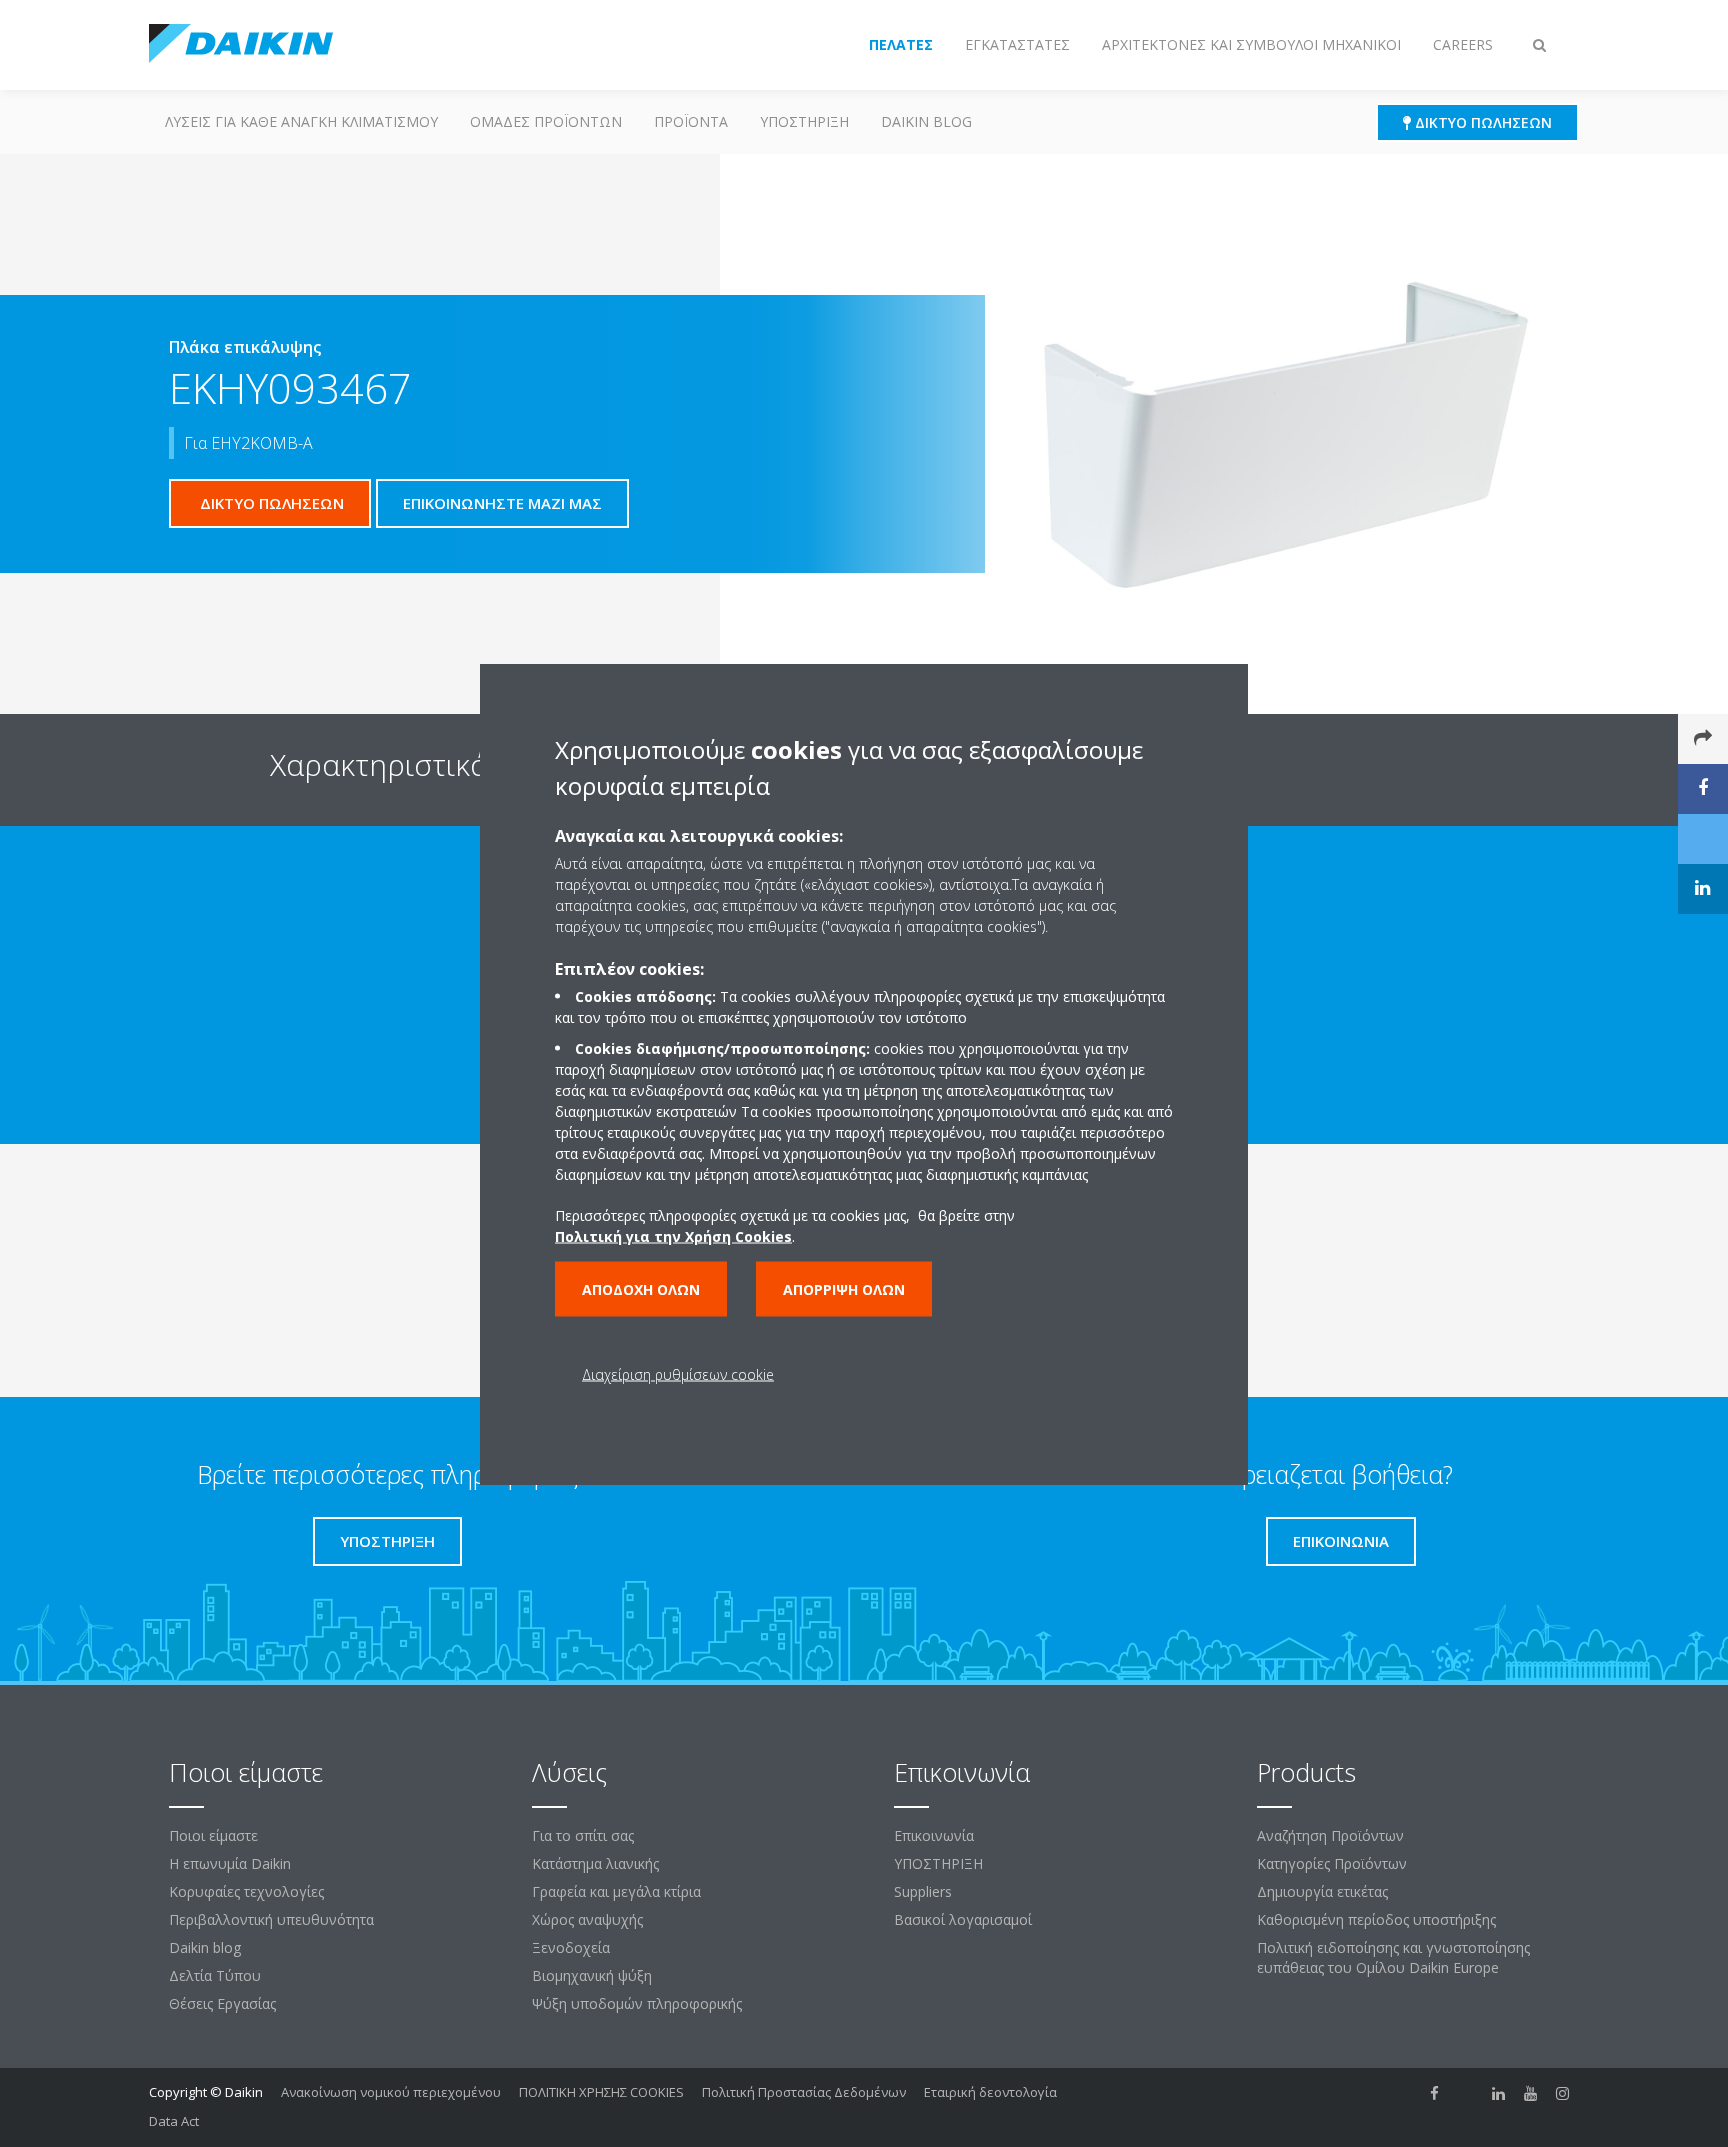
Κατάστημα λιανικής (595, 1863)
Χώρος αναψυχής (587, 1919)
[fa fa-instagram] (1563, 2094)
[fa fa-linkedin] (1499, 2094)
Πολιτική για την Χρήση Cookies (673, 1235)
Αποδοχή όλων (641, 1288)
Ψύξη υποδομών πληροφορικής (637, 2003)
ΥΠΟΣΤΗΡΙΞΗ (804, 121)
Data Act (174, 2121)
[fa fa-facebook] (1435, 2094)
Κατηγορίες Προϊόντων (1332, 1863)
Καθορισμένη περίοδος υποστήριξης (1376, 1919)
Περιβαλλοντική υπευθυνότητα (271, 1919)
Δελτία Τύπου (215, 1975)
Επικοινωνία (934, 1835)
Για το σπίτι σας (583, 1835)
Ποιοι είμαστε (213, 1835)
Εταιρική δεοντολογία (990, 2092)
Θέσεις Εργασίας (222, 2003)
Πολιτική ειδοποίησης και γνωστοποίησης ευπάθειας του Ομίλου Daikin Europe (1393, 1957)
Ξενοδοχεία (571, 1947)
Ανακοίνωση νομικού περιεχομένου (391, 2092)
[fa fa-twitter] (1467, 2094)
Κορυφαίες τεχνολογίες (246, 1891)
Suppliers (923, 1891)
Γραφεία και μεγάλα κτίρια (616, 1891)
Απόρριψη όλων (844, 1288)
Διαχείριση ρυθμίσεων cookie (678, 1373)
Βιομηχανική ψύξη (592, 1975)
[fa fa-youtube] (1531, 2094)
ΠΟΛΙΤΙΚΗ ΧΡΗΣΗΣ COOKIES (601, 2092)
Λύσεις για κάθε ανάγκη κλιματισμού (301, 121)
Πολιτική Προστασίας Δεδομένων (804, 2092)
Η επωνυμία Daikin (230, 1863)
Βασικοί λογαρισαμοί (963, 1919)
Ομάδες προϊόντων (546, 121)
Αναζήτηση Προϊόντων (1330, 1835)
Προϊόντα (691, 121)
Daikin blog (926, 121)
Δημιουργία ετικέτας (1322, 1891)
